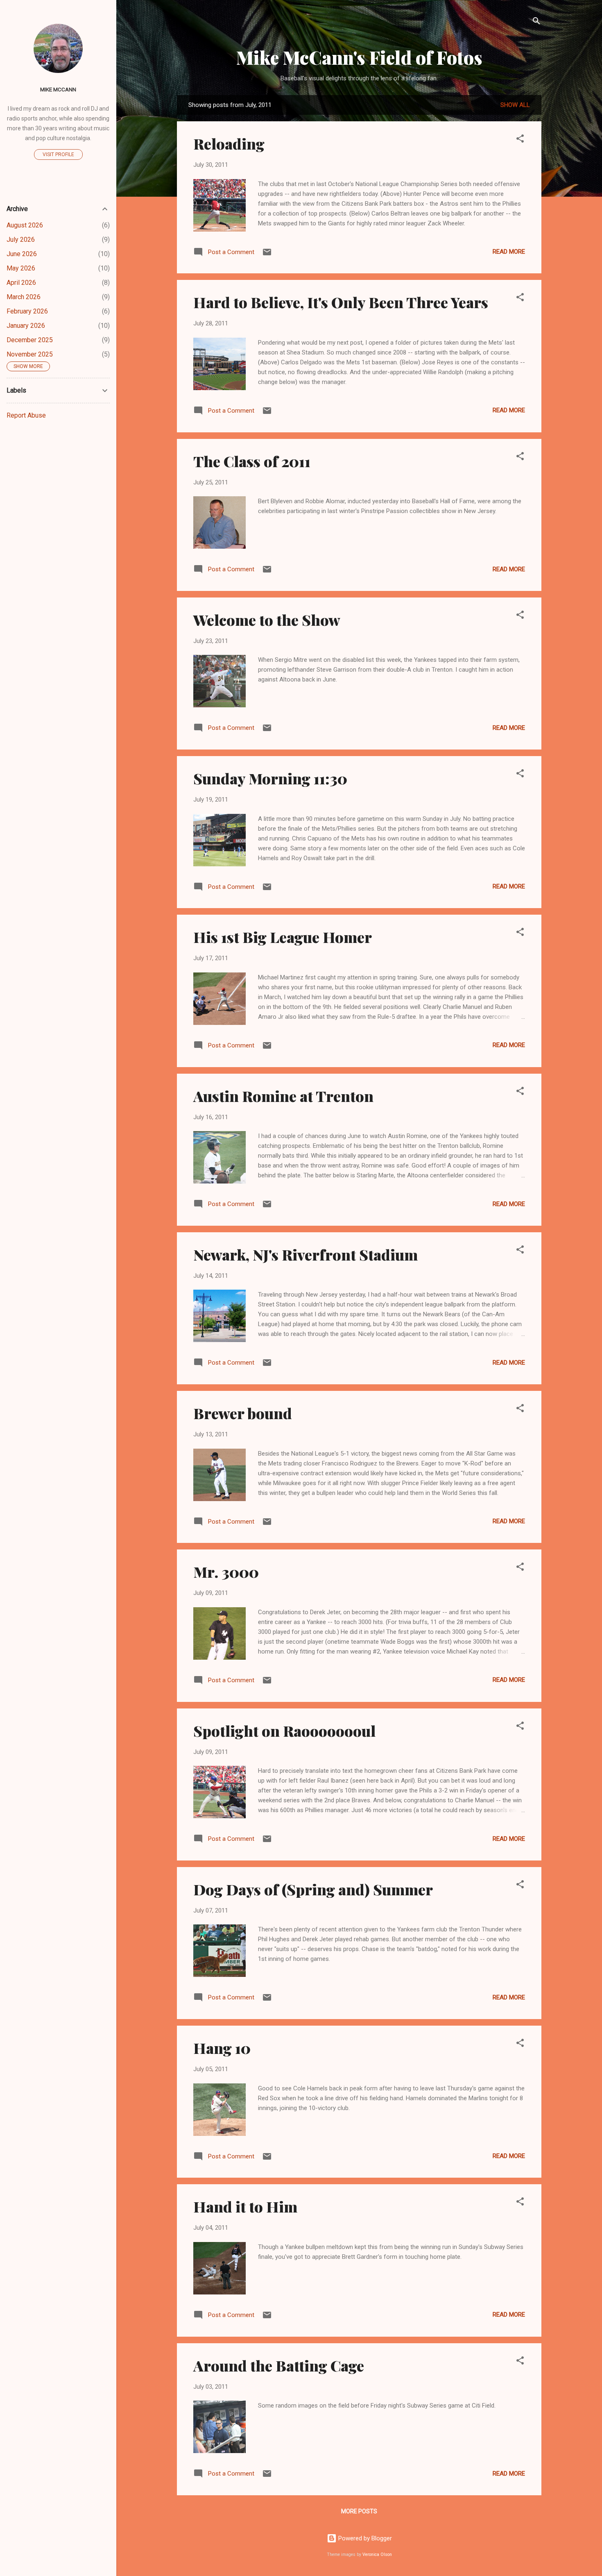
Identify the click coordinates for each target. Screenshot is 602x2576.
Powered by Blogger (364, 2538)
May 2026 (21, 268)
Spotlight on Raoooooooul (284, 1731)
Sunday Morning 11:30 (270, 778)
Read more (509, 252)
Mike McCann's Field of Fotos (359, 57)
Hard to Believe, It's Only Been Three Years (341, 302)
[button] (520, 140)
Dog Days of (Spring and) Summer (313, 1889)
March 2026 (24, 297)
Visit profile (58, 154)
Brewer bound (243, 1413)
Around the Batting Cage (279, 2365)
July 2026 (21, 240)
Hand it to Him (245, 2206)
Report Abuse (26, 415)
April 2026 (21, 283)
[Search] (536, 22)
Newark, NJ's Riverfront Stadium (306, 1254)
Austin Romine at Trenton (283, 1096)
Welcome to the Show (267, 620)
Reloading (229, 143)
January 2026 (26, 326)
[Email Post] (267, 255)
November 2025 (30, 354)
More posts (359, 2511)
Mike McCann (58, 89)
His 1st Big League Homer (283, 937)
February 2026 (27, 311)
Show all (515, 105)
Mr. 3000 (226, 1572)
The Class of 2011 (252, 461)
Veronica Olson (377, 2554)
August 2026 (25, 225)
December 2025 (30, 340)
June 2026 (22, 254)
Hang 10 (222, 2048)
